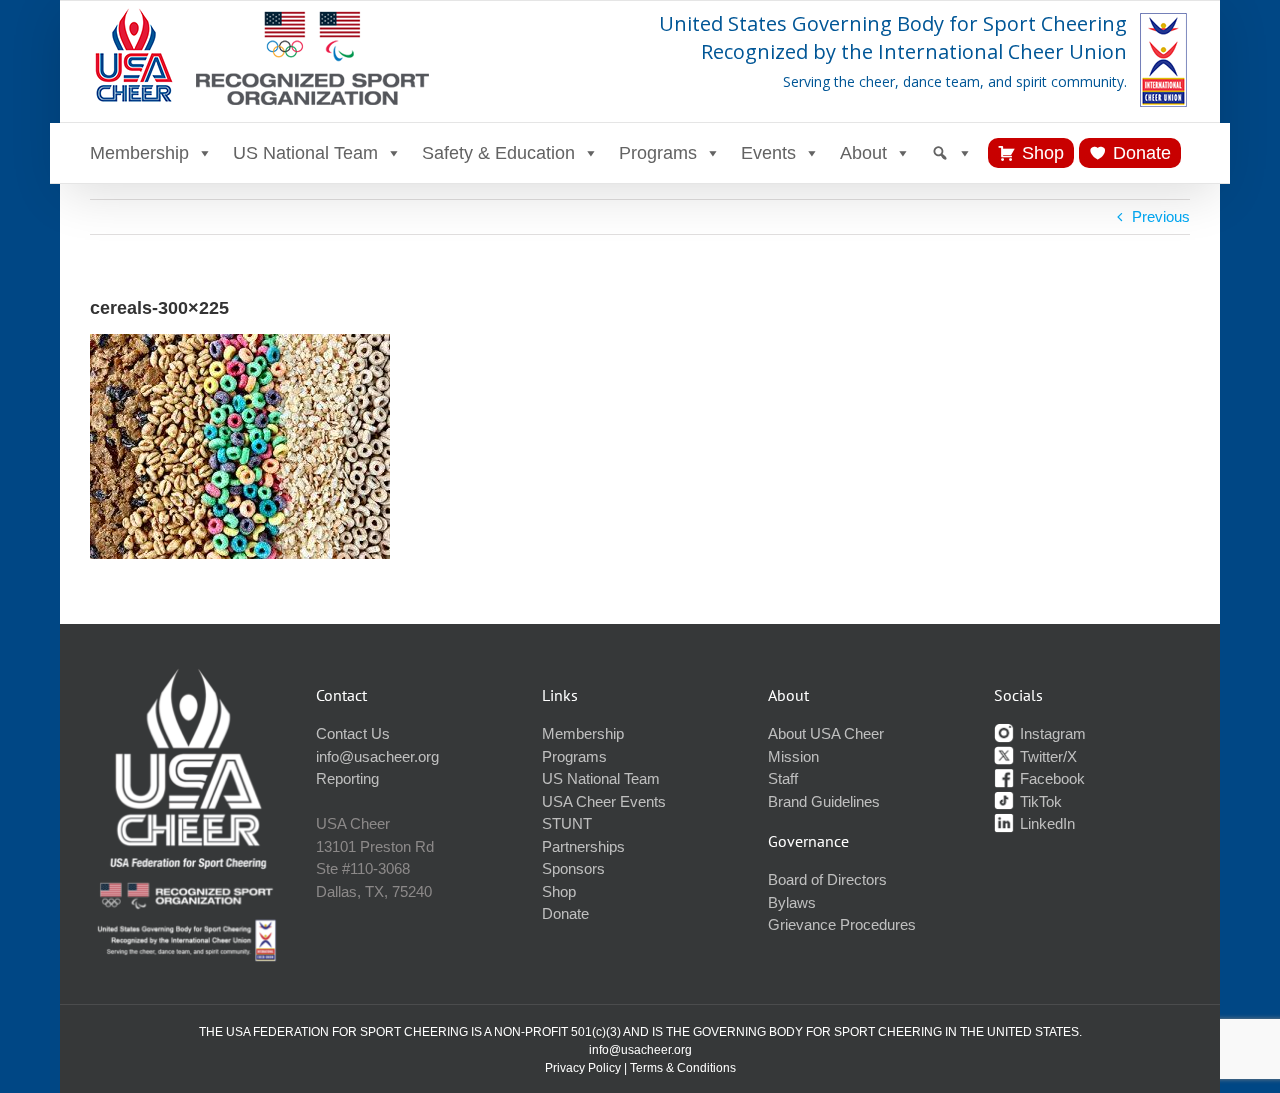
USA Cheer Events (604, 801)
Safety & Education (498, 153)
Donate (1142, 153)
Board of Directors (827, 879)
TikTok (1039, 801)
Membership (139, 153)
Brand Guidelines (824, 801)
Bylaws (792, 902)
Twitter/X (1046, 756)
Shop (1043, 153)
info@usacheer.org (377, 756)
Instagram (1051, 733)
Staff (783, 778)
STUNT (567, 823)
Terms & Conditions (683, 1068)
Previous (1161, 216)
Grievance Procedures (842, 924)
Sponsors (573, 868)
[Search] (952, 153)
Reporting (347, 778)
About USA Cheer (826, 733)
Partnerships (583, 846)
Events (768, 153)
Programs (658, 153)
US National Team (305, 153)
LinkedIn (1045, 823)
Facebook (1050, 778)
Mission (793, 756)
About (863, 153)
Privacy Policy (583, 1068)
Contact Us (353, 733)
